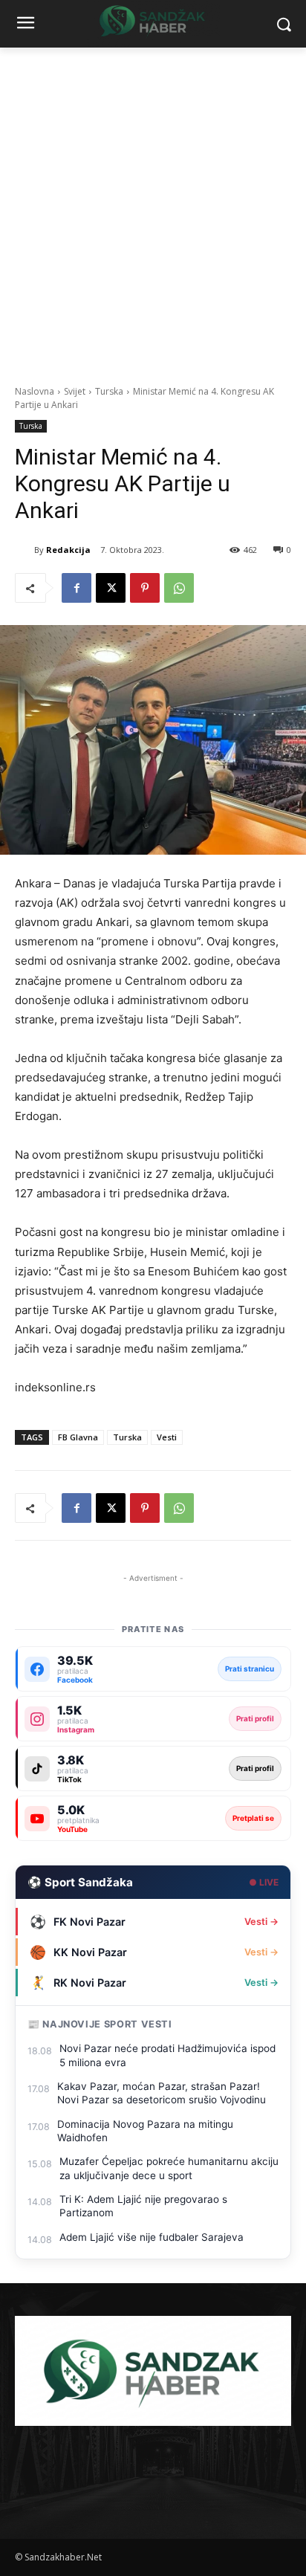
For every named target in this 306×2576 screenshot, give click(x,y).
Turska (109, 391)
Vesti (167, 1437)
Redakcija (68, 550)
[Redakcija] (25, 550)
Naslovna (35, 391)
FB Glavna (78, 1437)
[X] (111, 588)
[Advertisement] (153, 208)
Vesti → (261, 1922)
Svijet (75, 391)
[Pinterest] (145, 588)
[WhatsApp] (179, 588)
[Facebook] (76, 588)
